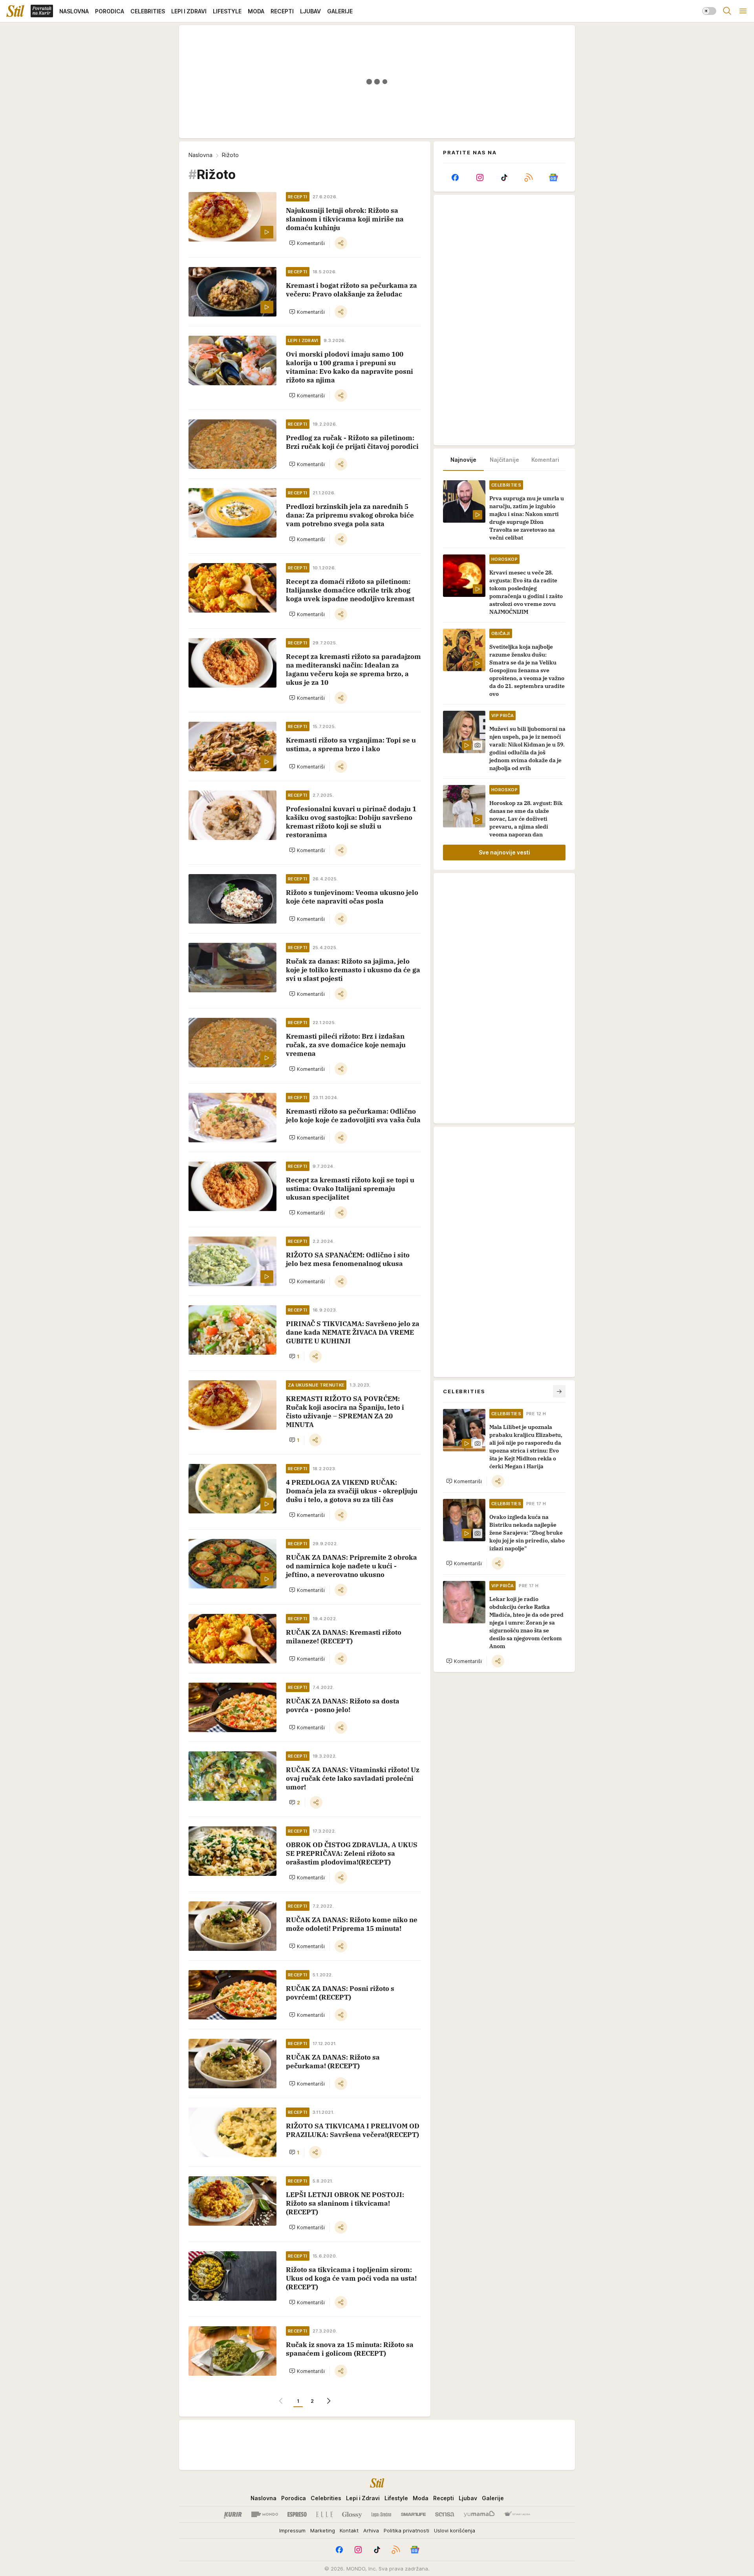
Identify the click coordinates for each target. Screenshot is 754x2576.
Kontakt (349, 2530)
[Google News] (553, 177)
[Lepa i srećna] (381, 2514)
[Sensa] (445, 2514)
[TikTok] (504, 177)
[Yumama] (479, 2514)
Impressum (292, 2530)
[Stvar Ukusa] (517, 2514)
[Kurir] (233, 2514)
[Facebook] (455, 177)
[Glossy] (352, 2514)
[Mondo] (265, 2514)
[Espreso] (297, 2514)
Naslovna (200, 155)
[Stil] (15, 11)
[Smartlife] (413, 2514)
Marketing (323, 2530)
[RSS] (529, 177)
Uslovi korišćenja (455, 2530)
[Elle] (324, 2514)
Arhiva (371, 2530)
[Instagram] (479, 177)
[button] (307, 243)
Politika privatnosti (406, 2530)
